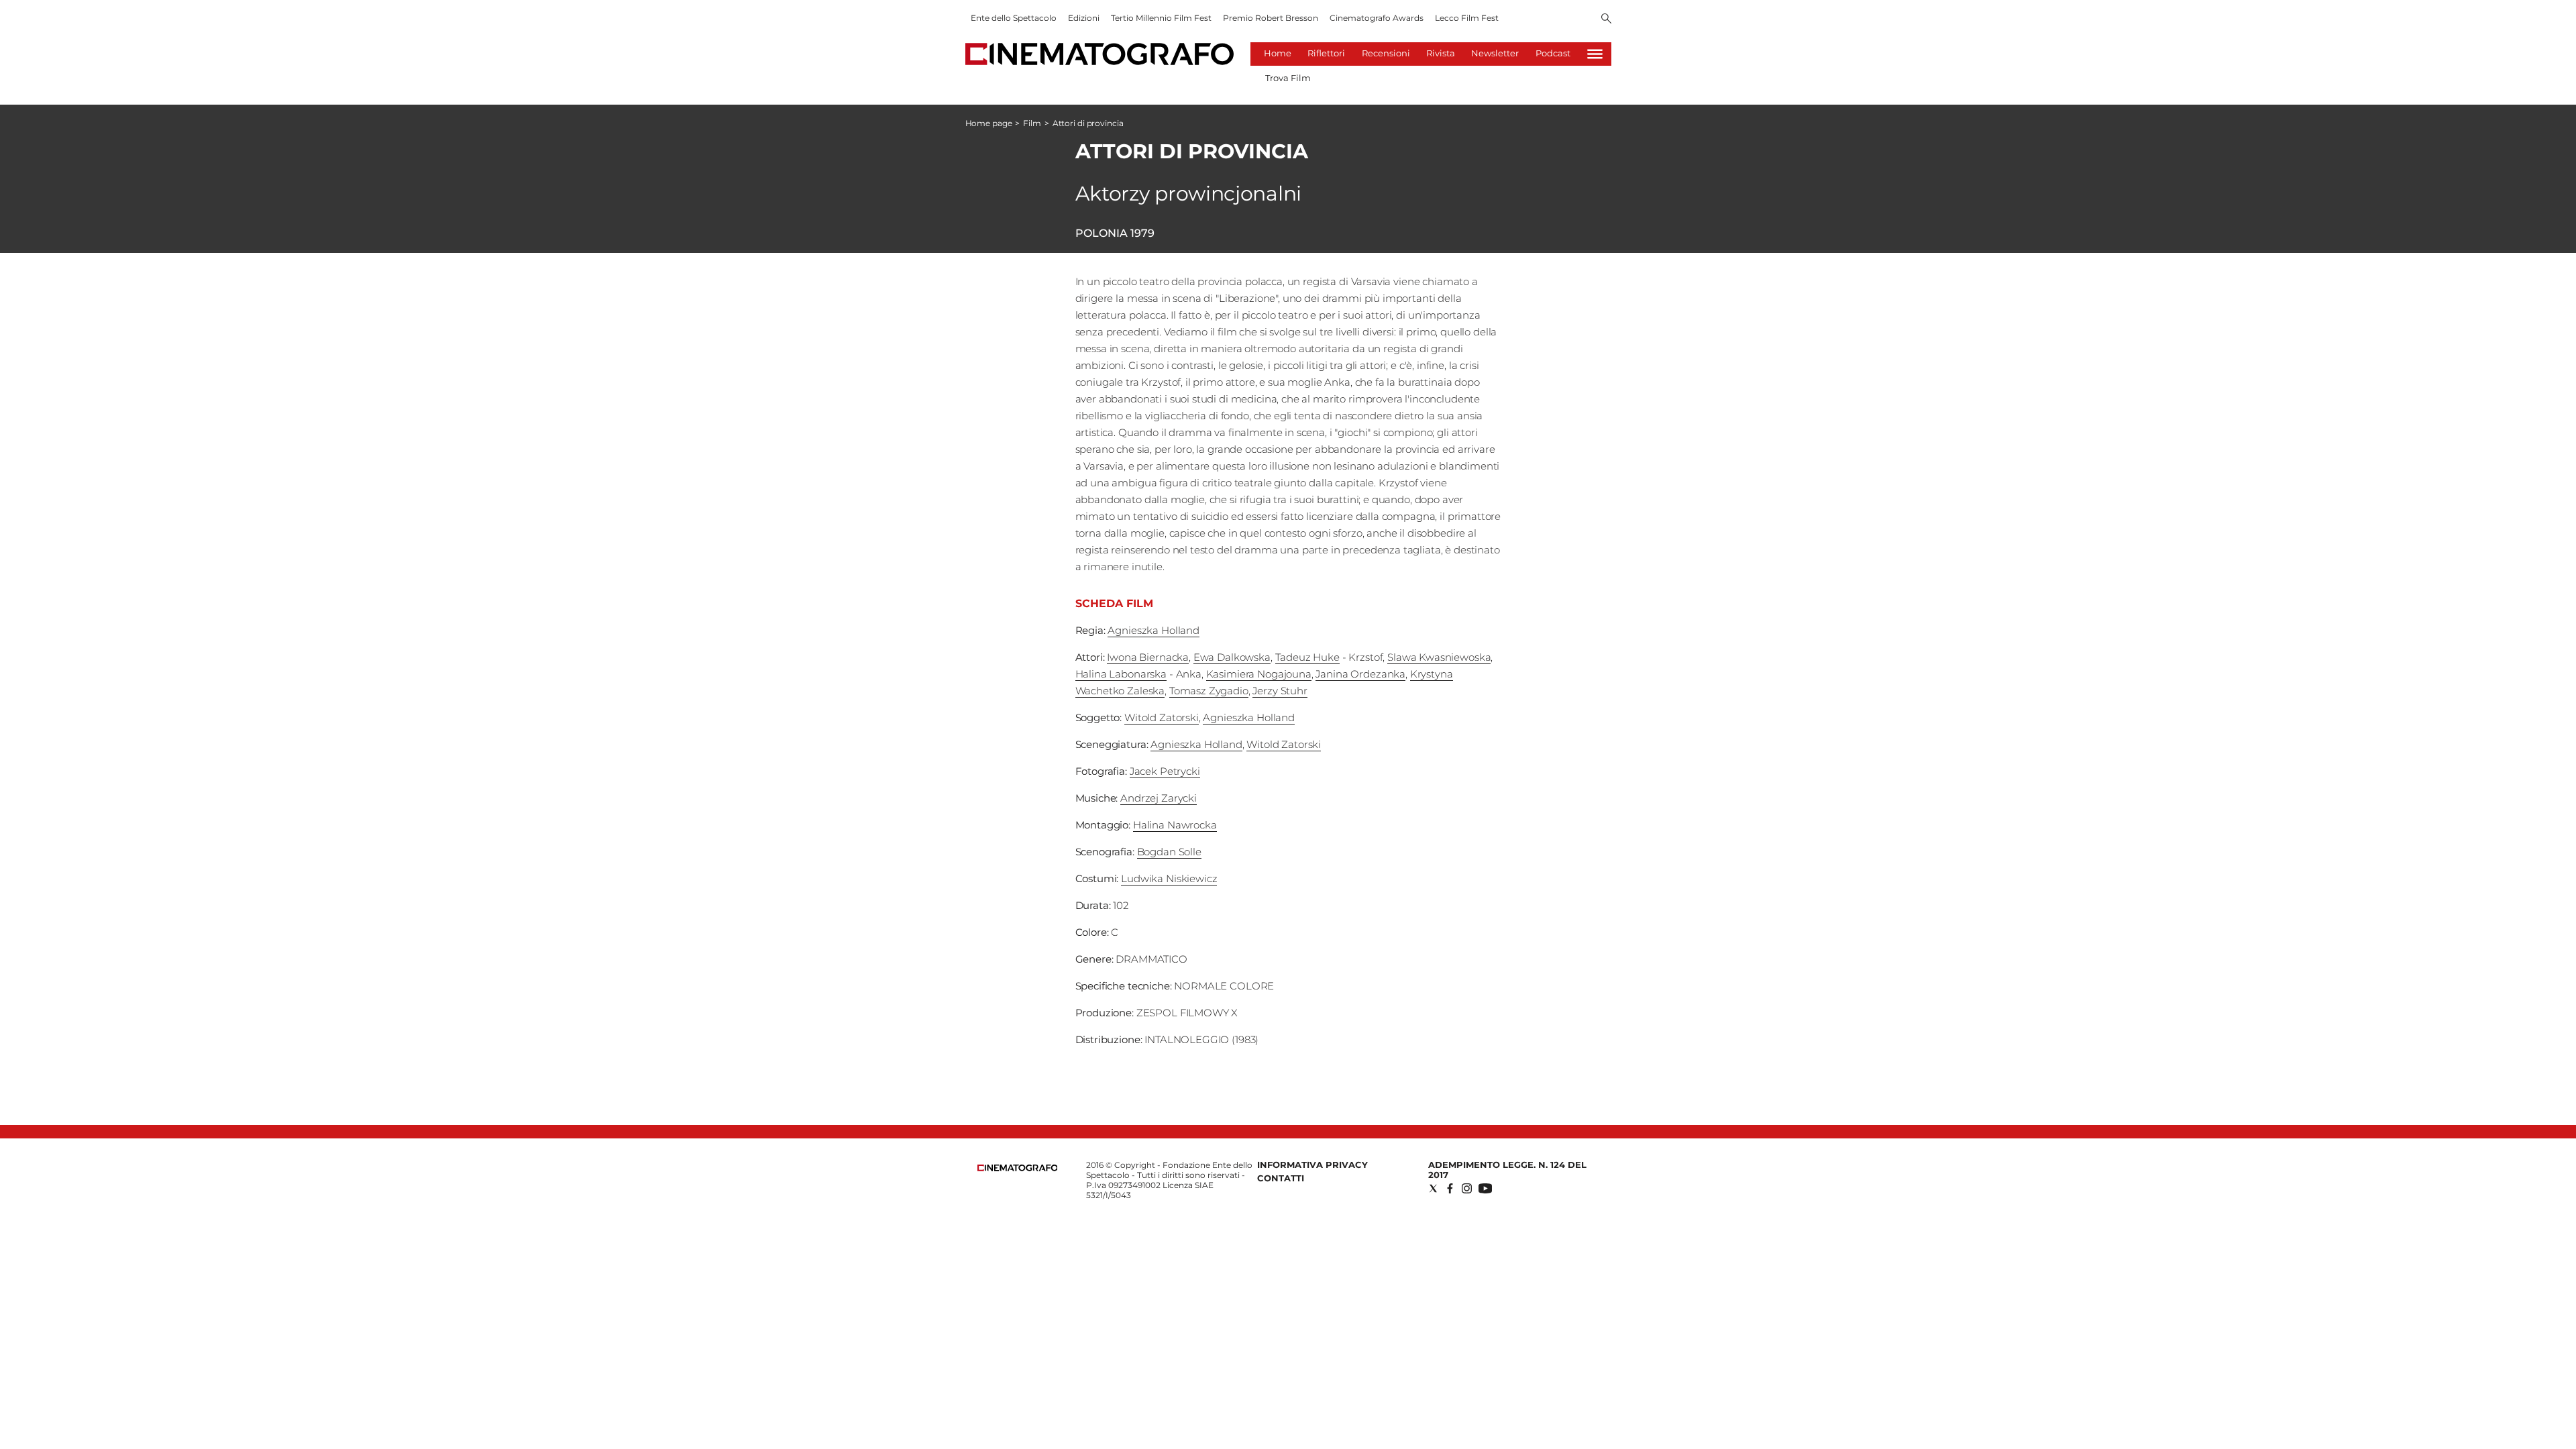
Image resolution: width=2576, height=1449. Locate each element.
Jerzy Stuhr (1280, 691)
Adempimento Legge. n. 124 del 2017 (1507, 1170)
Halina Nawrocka (1175, 825)
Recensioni (1386, 53)
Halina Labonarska (1121, 674)
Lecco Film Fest (1467, 18)
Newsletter (1495, 53)
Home (1278, 53)
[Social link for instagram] (1467, 1188)
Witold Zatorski (1162, 717)
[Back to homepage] (1018, 1168)
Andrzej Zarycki (1159, 798)
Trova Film (1288, 78)
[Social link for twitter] (1433, 1188)
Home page (989, 123)
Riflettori (1326, 53)
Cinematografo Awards (1377, 18)
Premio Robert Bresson (1271, 18)
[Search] (1606, 19)
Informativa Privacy (1312, 1165)
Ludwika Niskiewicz (1169, 878)
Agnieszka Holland (1153, 630)
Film (1032, 123)
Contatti (1281, 1178)
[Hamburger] (1595, 54)
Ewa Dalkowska (1232, 657)
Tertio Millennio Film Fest (1161, 18)
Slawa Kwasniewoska (1439, 657)
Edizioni (1084, 18)
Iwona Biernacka (1148, 657)
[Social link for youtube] (1485, 1188)
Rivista (1441, 53)
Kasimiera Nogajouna (1259, 674)
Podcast (1553, 53)
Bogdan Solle (1169, 852)
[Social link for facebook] (1450, 1188)
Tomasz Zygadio (1209, 691)
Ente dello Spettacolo (1014, 18)
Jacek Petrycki (1165, 771)
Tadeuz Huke (1307, 657)
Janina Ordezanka (1360, 674)
